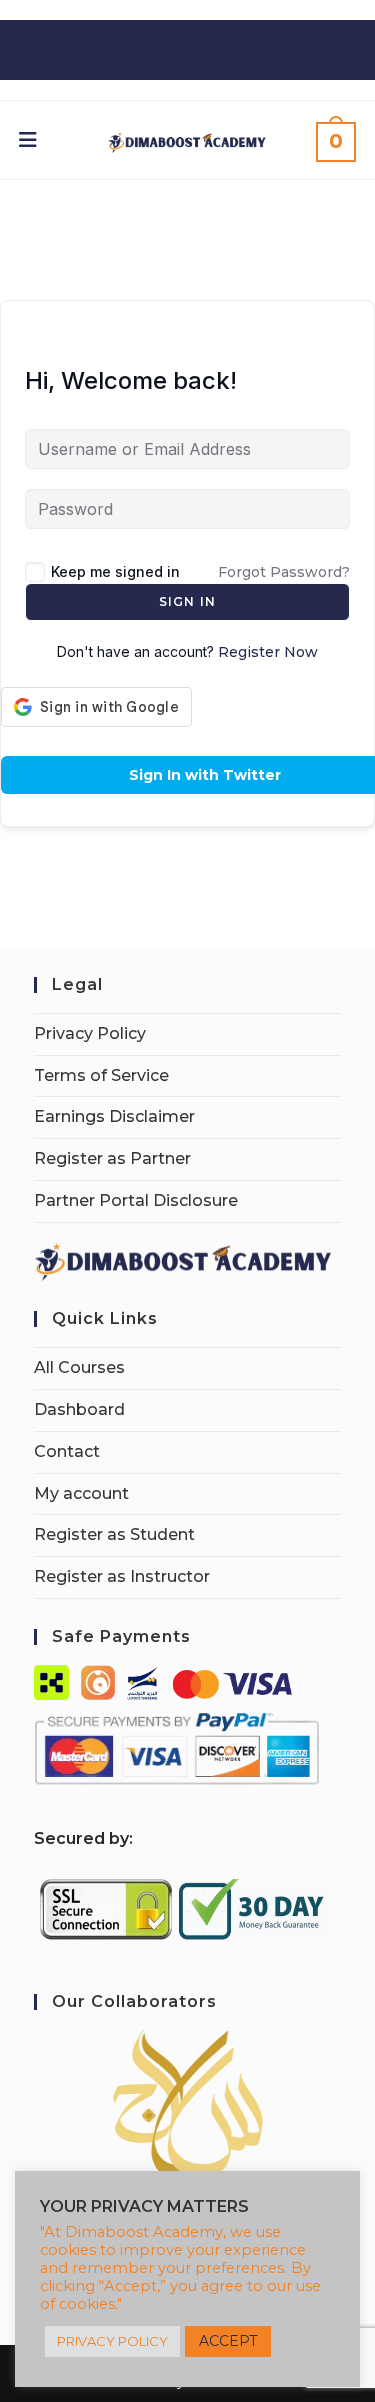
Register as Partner (112, 1158)
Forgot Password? (284, 572)
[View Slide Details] (188, 2105)
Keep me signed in (115, 571)
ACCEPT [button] (228, 2341)
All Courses (79, 1367)
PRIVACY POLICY (112, 2341)
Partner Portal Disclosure (136, 1200)
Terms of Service (101, 1075)
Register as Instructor (122, 1576)
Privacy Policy (90, 1033)
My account (81, 1493)
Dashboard (79, 1409)
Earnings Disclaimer (114, 1116)
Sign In (187, 601)
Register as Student (114, 1534)
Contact (67, 1451)
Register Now (268, 652)
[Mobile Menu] (28, 140)
